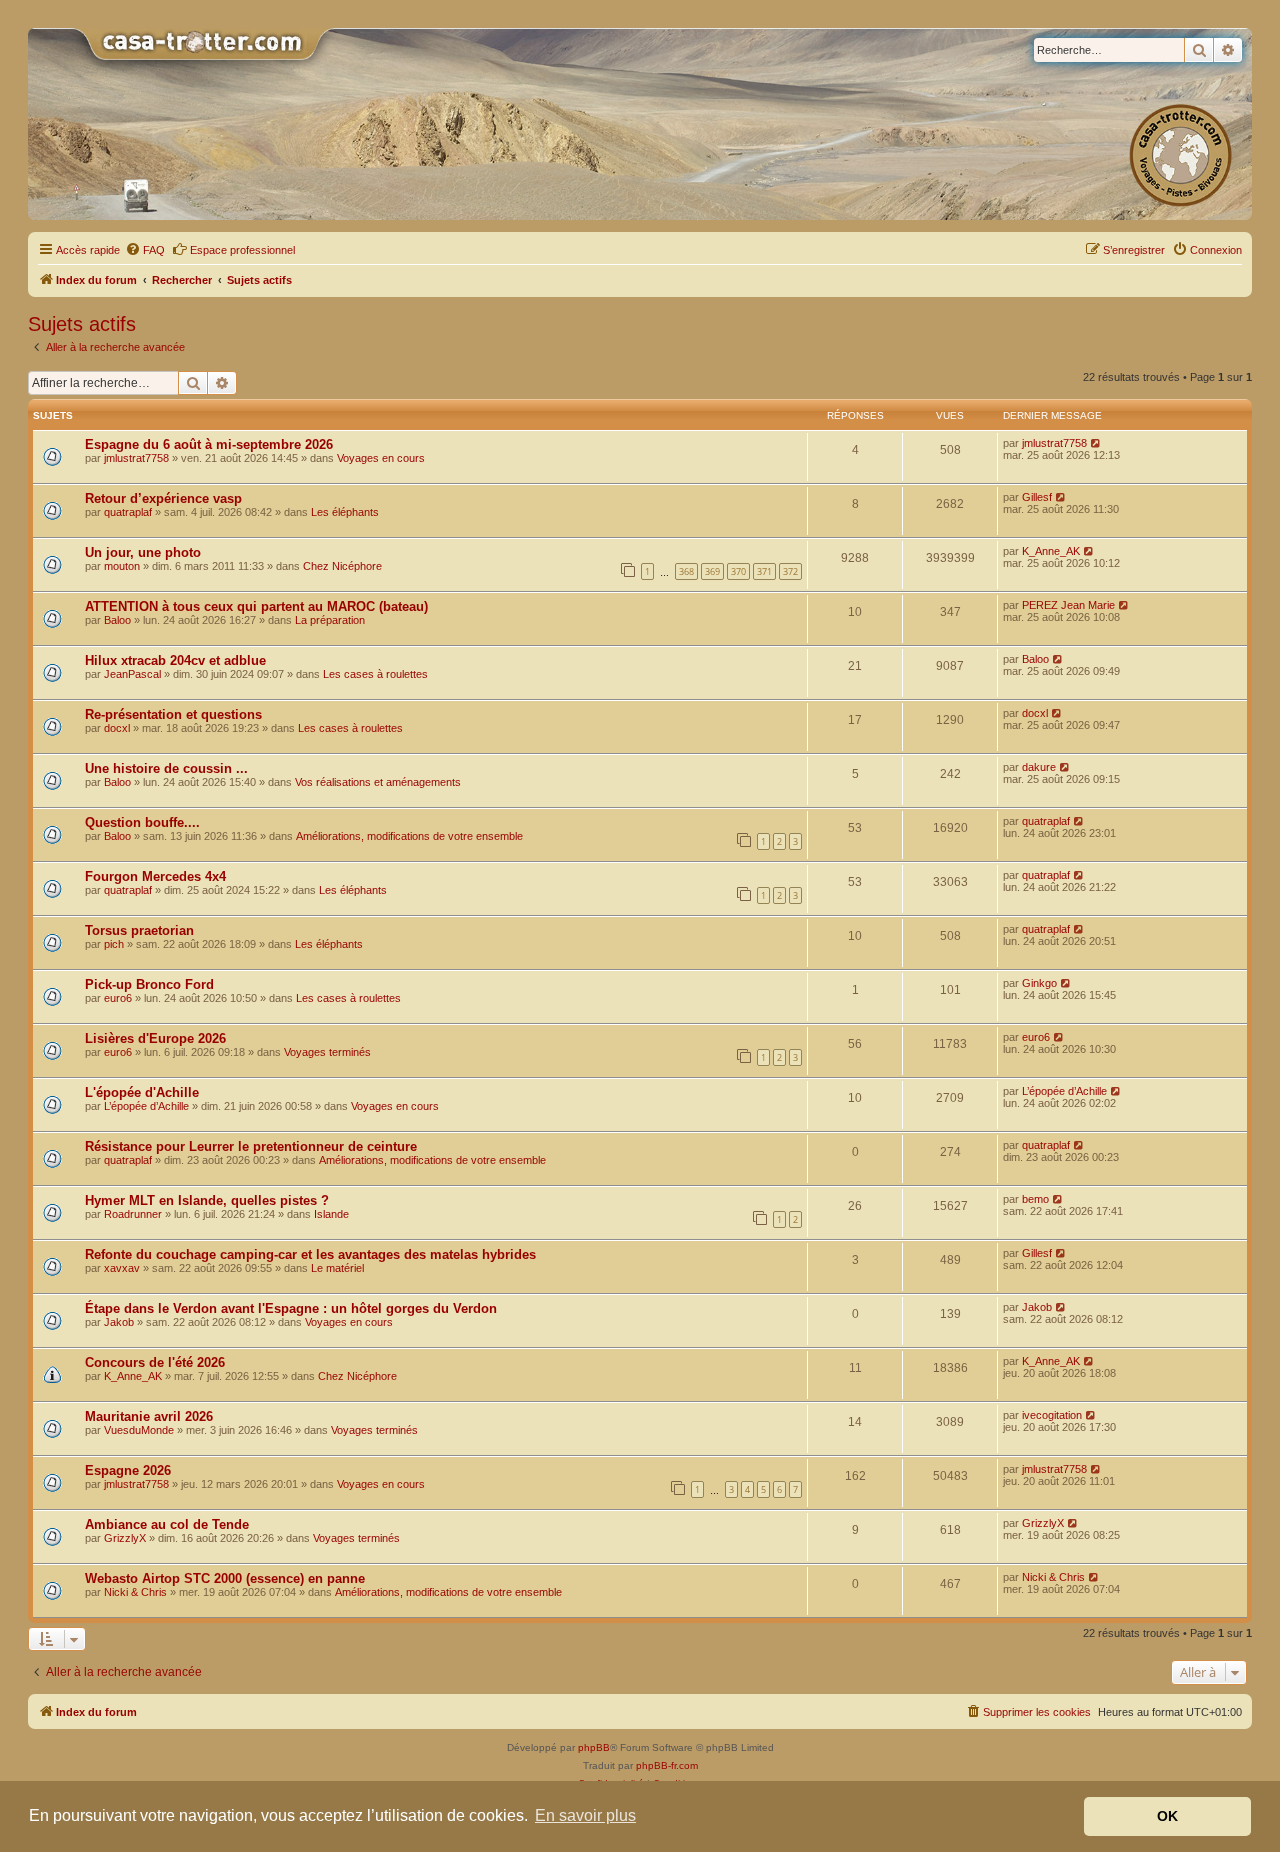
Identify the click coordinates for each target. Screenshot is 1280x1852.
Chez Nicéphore (342, 566)
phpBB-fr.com (667, 1765)
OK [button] (1167, 1816)
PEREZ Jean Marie (1068, 605)
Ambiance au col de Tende (167, 1524)
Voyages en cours (381, 458)
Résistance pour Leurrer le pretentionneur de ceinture (251, 1146)
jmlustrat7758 (136, 458)
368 (686, 571)
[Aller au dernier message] (1096, 443)
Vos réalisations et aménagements (378, 782)
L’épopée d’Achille (146, 1106)
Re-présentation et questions (173, 714)
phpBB (594, 1747)
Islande (331, 1214)
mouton (122, 566)
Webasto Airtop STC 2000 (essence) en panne (225, 1578)
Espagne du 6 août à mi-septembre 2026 (209, 444)
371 (764, 571)
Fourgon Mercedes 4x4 (155, 876)
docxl (117, 728)
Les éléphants (345, 512)
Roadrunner (133, 1214)
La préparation (330, 620)
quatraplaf (128, 512)
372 (790, 571)
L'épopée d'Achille (142, 1092)
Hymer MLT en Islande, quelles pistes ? (207, 1200)
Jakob (119, 1322)
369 (712, 571)
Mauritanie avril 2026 (149, 1416)
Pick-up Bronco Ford (149, 984)
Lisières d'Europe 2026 (155, 1038)
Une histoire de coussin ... (166, 768)
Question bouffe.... (142, 822)
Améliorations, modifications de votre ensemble (409, 836)
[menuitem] (145, 250)
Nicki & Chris (135, 1592)
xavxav (122, 1268)
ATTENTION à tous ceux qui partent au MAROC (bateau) (256, 606)
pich (114, 944)
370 (738, 571)
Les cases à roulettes (375, 674)
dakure (1039, 767)
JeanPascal (132, 674)
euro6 (118, 998)
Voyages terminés (327, 1052)
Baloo (117, 620)
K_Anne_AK (1051, 551)
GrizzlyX (125, 1538)
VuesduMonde (139, 1430)
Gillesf (1037, 497)
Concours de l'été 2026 (155, 1362)
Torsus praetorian (139, 930)
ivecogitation (1052, 1415)
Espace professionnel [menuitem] (242, 250)
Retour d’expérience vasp (163, 498)
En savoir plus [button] (585, 1815)
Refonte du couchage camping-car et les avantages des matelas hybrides (310, 1254)
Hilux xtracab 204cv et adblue (175, 660)
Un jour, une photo (143, 552)
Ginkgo (1039, 983)
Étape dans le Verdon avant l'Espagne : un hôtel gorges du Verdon (291, 1308)
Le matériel (337, 1268)
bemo (1035, 1199)
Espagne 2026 (128, 1470)
